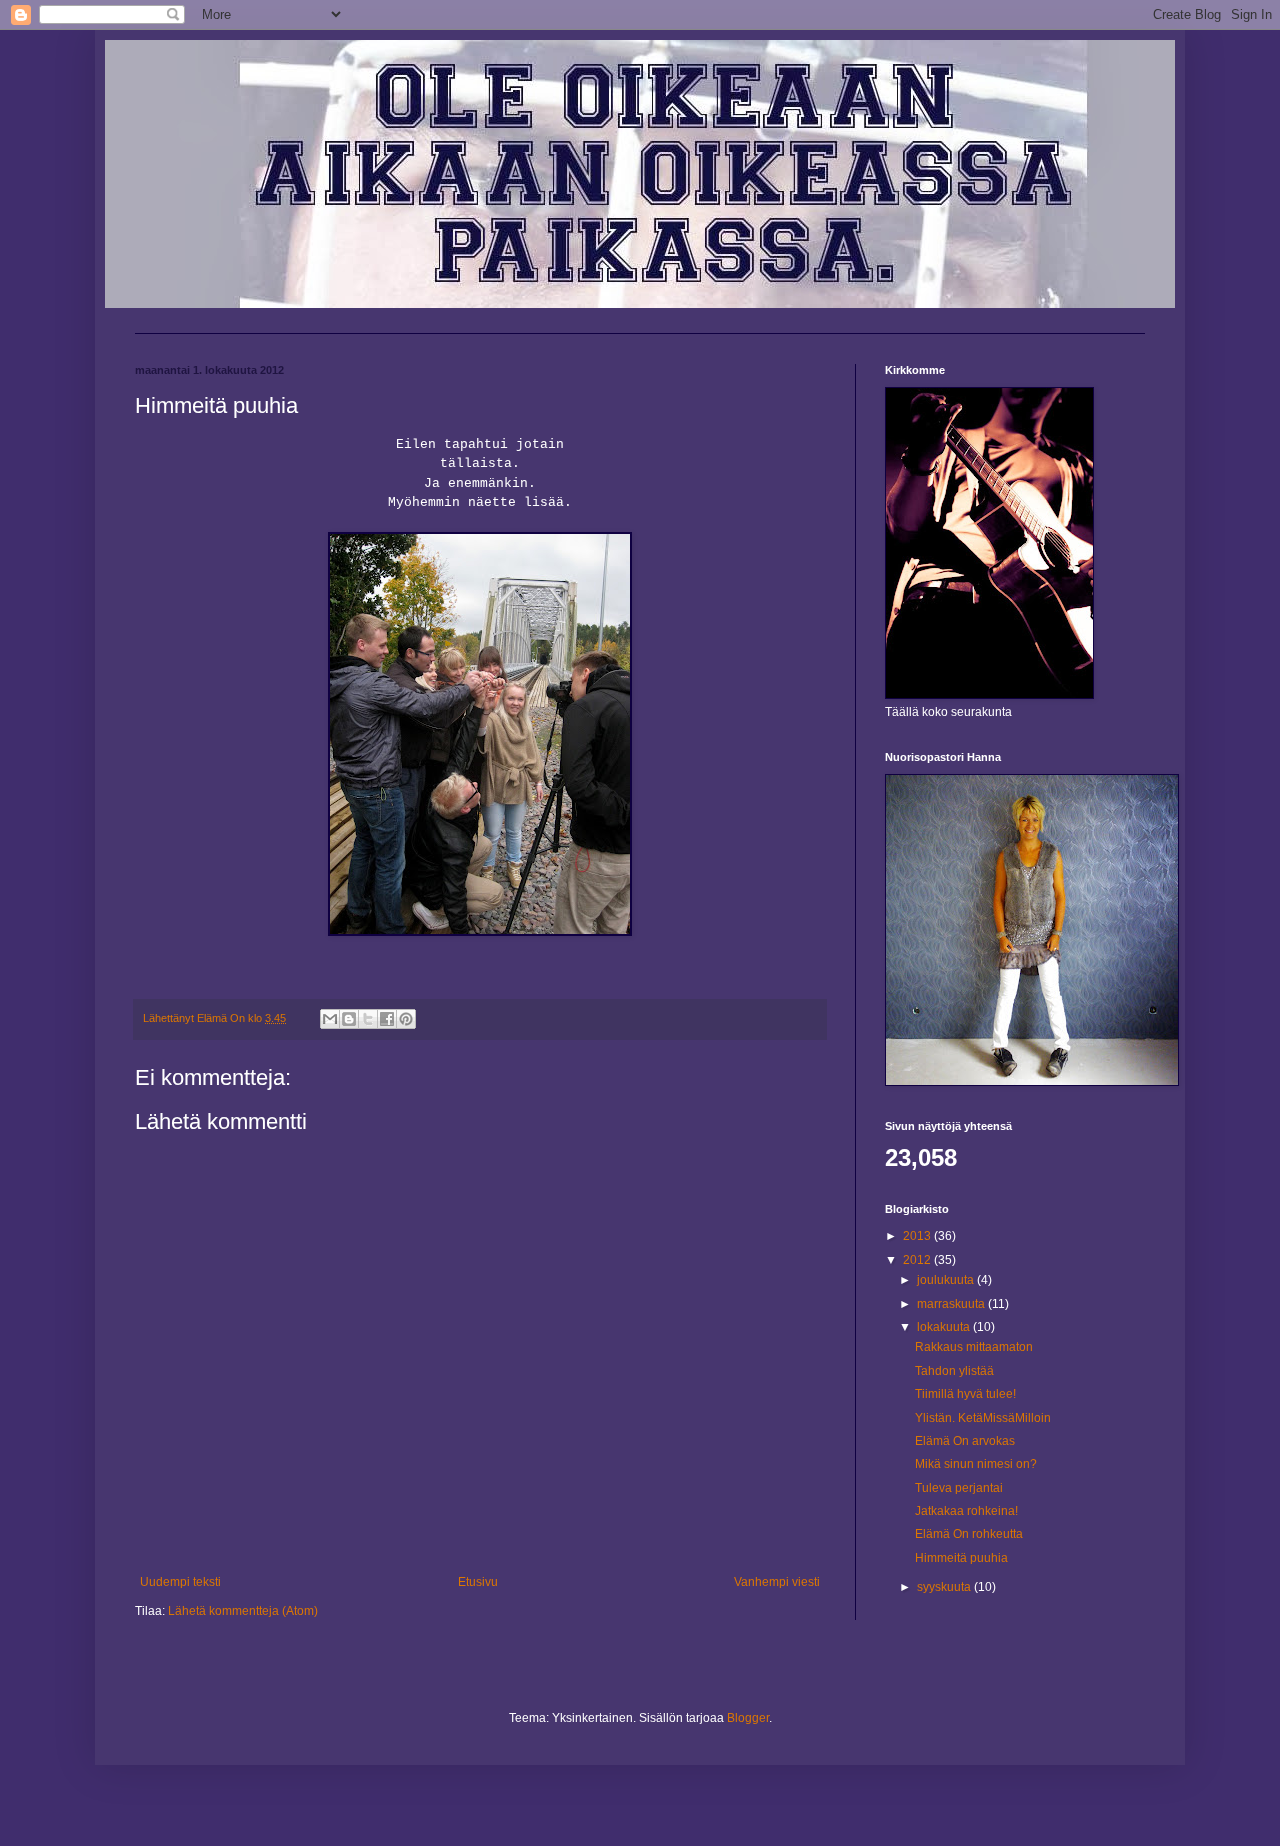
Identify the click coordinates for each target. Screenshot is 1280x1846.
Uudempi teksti (180, 1582)
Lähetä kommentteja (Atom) (243, 1611)
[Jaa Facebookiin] (387, 1019)
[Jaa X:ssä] (368, 1019)
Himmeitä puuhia (961, 1558)
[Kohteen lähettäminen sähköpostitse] (330, 1019)
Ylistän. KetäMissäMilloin (983, 1418)
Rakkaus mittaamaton (974, 1347)
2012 (918, 1260)
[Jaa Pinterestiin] (406, 1019)
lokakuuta (945, 1327)
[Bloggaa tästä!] (349, 1019)
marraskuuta (952, 1304)
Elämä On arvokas (965, 1441)
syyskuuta (945, 1587)
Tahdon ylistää (954, 1371)
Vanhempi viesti (777, 1582)
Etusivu (478, 1582)
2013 (918, 1236)
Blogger (748, 1718)
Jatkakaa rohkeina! (966, 1511)
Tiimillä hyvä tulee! (965, 1394)
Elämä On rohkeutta (969, 1534)
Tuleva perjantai (959, 1488)
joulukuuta (947, 1280)
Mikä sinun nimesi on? (976, 1464)
